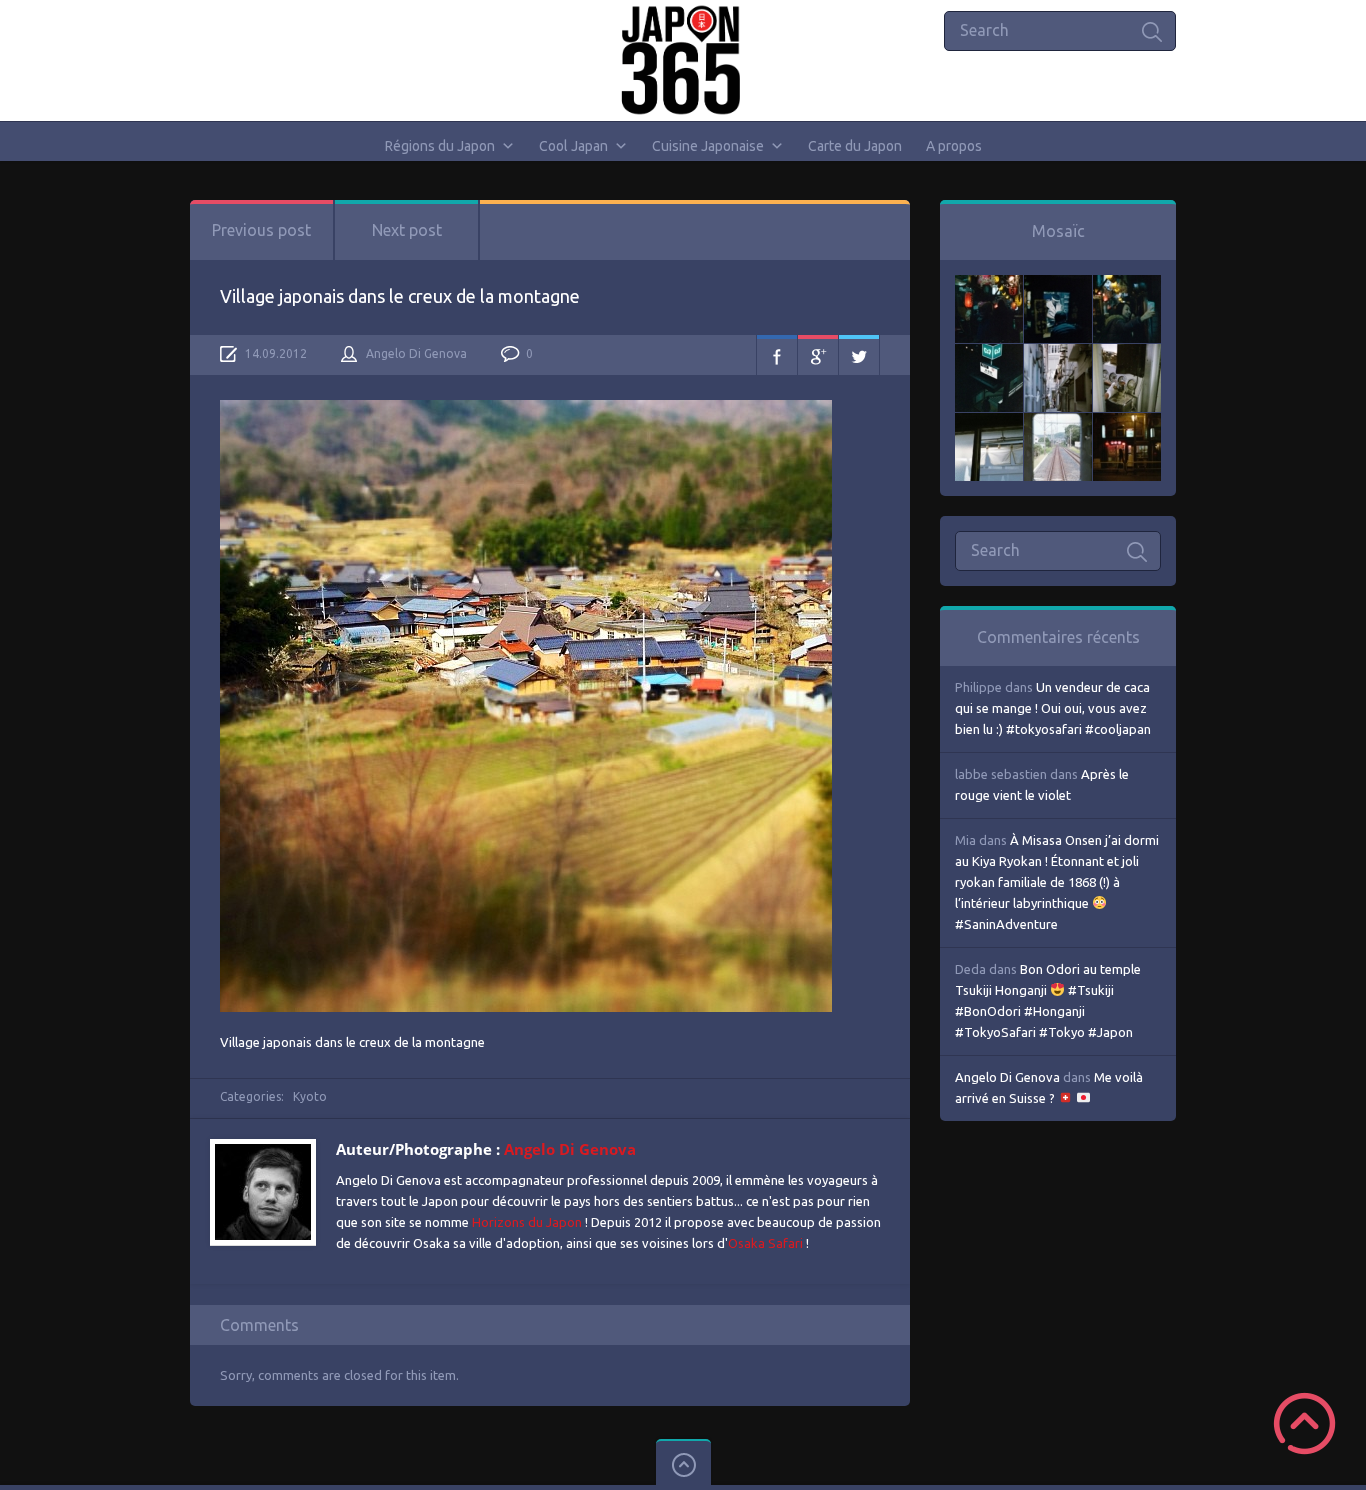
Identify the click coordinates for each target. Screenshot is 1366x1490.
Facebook (777, 355)
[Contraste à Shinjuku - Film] (989, 354)
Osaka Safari (765, 1243)
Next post (407, 230)
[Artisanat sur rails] (1127, 354)
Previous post (261, 230)
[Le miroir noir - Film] (1127, 285)
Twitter (859, 355)
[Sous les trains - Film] (1127, 423)
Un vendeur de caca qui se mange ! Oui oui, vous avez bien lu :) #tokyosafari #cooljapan (1053, 708)
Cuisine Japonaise (708, 146)
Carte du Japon (855, 146)
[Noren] (989, 423)
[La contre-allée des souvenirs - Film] (989, 285)
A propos (954, 146)
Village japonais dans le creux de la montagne (400, 296)
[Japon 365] (683, 60)
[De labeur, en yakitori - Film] (1058, 285)
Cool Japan (573, 146)
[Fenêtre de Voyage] (1058, 423)
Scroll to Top (1304, 1423)
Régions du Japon (440, 146)
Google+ (818, 355)
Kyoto (310, 1096)
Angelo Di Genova (416, 353)
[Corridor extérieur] (1058, 354)
